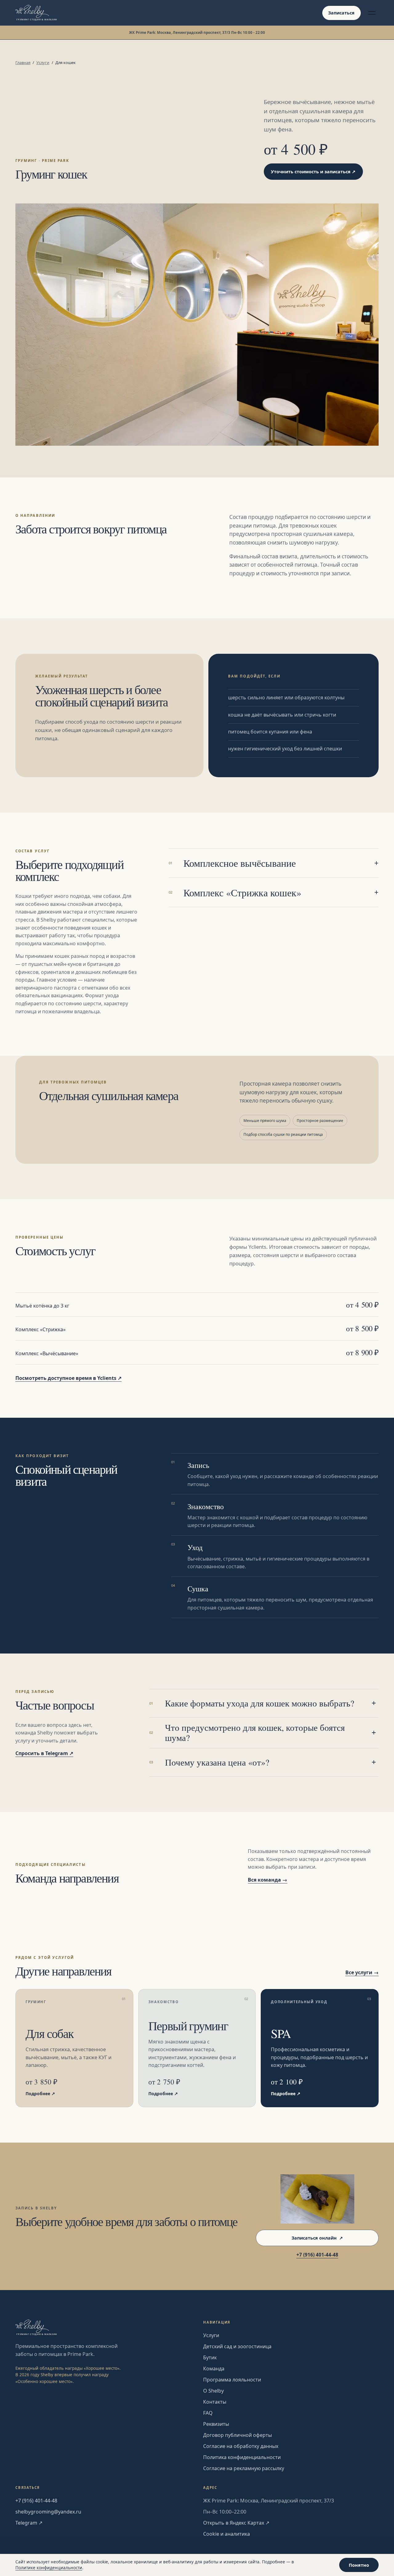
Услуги (43, 62)
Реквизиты (216, 2424)
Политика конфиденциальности (242, 2457)
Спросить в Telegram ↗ (44, 1753)
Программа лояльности (232, 2380)
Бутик (210, 2357)
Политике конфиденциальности (49, 2568)
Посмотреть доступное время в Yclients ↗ (68, 1378)
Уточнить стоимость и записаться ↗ (313, 172)
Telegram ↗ (29, 2523)
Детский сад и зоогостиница (237, 2346)
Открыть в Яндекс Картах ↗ (236, 2523)
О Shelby (213, 2391)
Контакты (215, 2402)
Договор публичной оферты (237, 2435)
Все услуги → (362, 1972)
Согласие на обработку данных (241, 2446)
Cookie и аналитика (227, 2534)
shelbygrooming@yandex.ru (48, 2512)
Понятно (359, 2565)
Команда (214, 2369)
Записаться (341, 13)
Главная (23, 62)
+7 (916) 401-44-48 (317, 2255)
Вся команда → (267, 1880)
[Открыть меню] (372, 13)
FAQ (208, 2413)
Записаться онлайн (317, 2238)
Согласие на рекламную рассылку (244, 2468)
